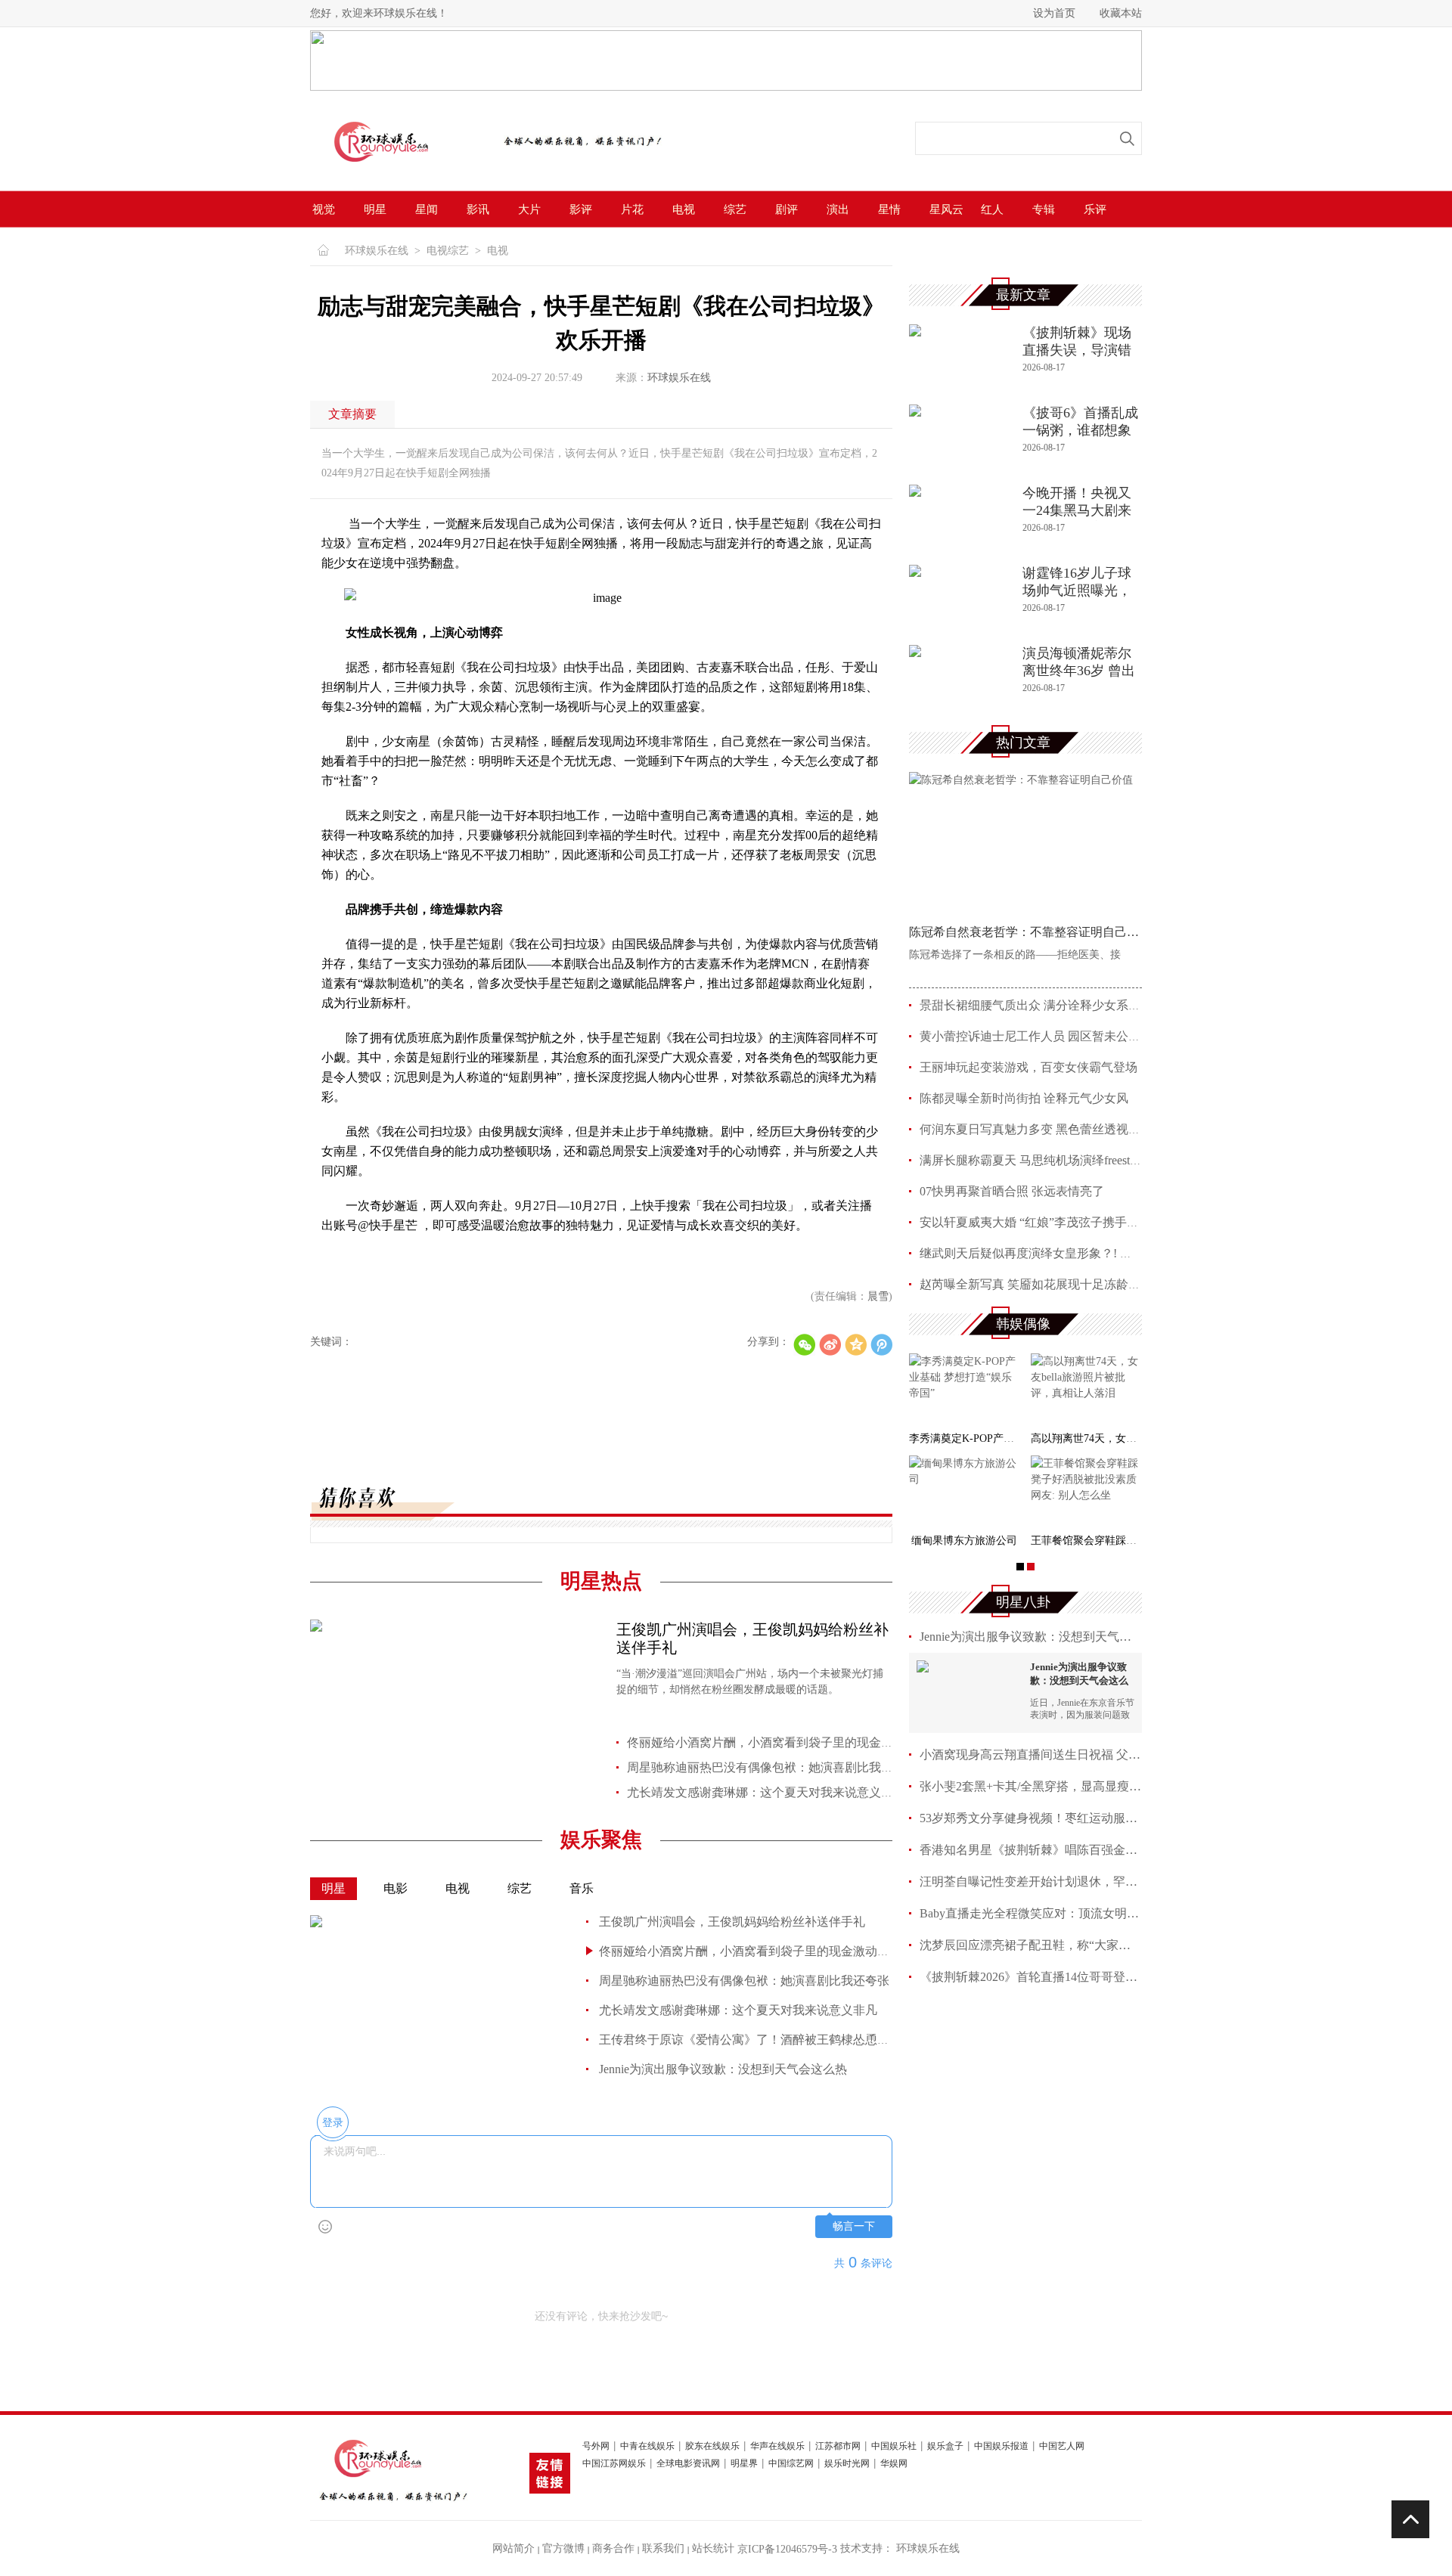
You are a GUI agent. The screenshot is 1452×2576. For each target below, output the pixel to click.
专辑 (1044, 209)
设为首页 (1054, 13)
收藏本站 (1121, 13)
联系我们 (663, 2548)
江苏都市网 (838, 2446)
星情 (889, 209)
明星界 (744, 2464)
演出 (838, 209)
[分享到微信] (804, 1345)
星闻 (427, 209)
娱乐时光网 (847, 2464)
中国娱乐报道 (1001, 2446)
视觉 (324, 209)
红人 (992, 209)
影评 (581, 209)
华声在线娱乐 (777, 2446)
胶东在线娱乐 (712, 2446)
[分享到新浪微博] (830, 1345)
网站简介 (513, 2548)
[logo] (398, 172)
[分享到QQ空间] (856, 1345)
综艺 (735, 209)
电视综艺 (448, 251)
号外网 (596, 2446)
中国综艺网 (791, 2464)
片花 (632, 209)
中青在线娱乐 (647, 2446)
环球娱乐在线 (377, 251)
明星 (375, 209)
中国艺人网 (1062, 2446)
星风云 (946, 209)
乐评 (1095, 209)
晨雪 (878, 1296)
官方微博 (563, 2548)
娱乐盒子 (945, 2446)
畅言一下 (854, 2226)
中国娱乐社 (894, 2446)
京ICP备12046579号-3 (787, 2549)
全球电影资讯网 (688, 2464)
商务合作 (613, 2548)
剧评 (786, 209)
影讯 (478, 209)
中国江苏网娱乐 (614, 2464)
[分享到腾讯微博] (881, 1345)
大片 (529, 209)
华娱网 (894, 2464)
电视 (684, 209)
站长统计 (713, 2548)
